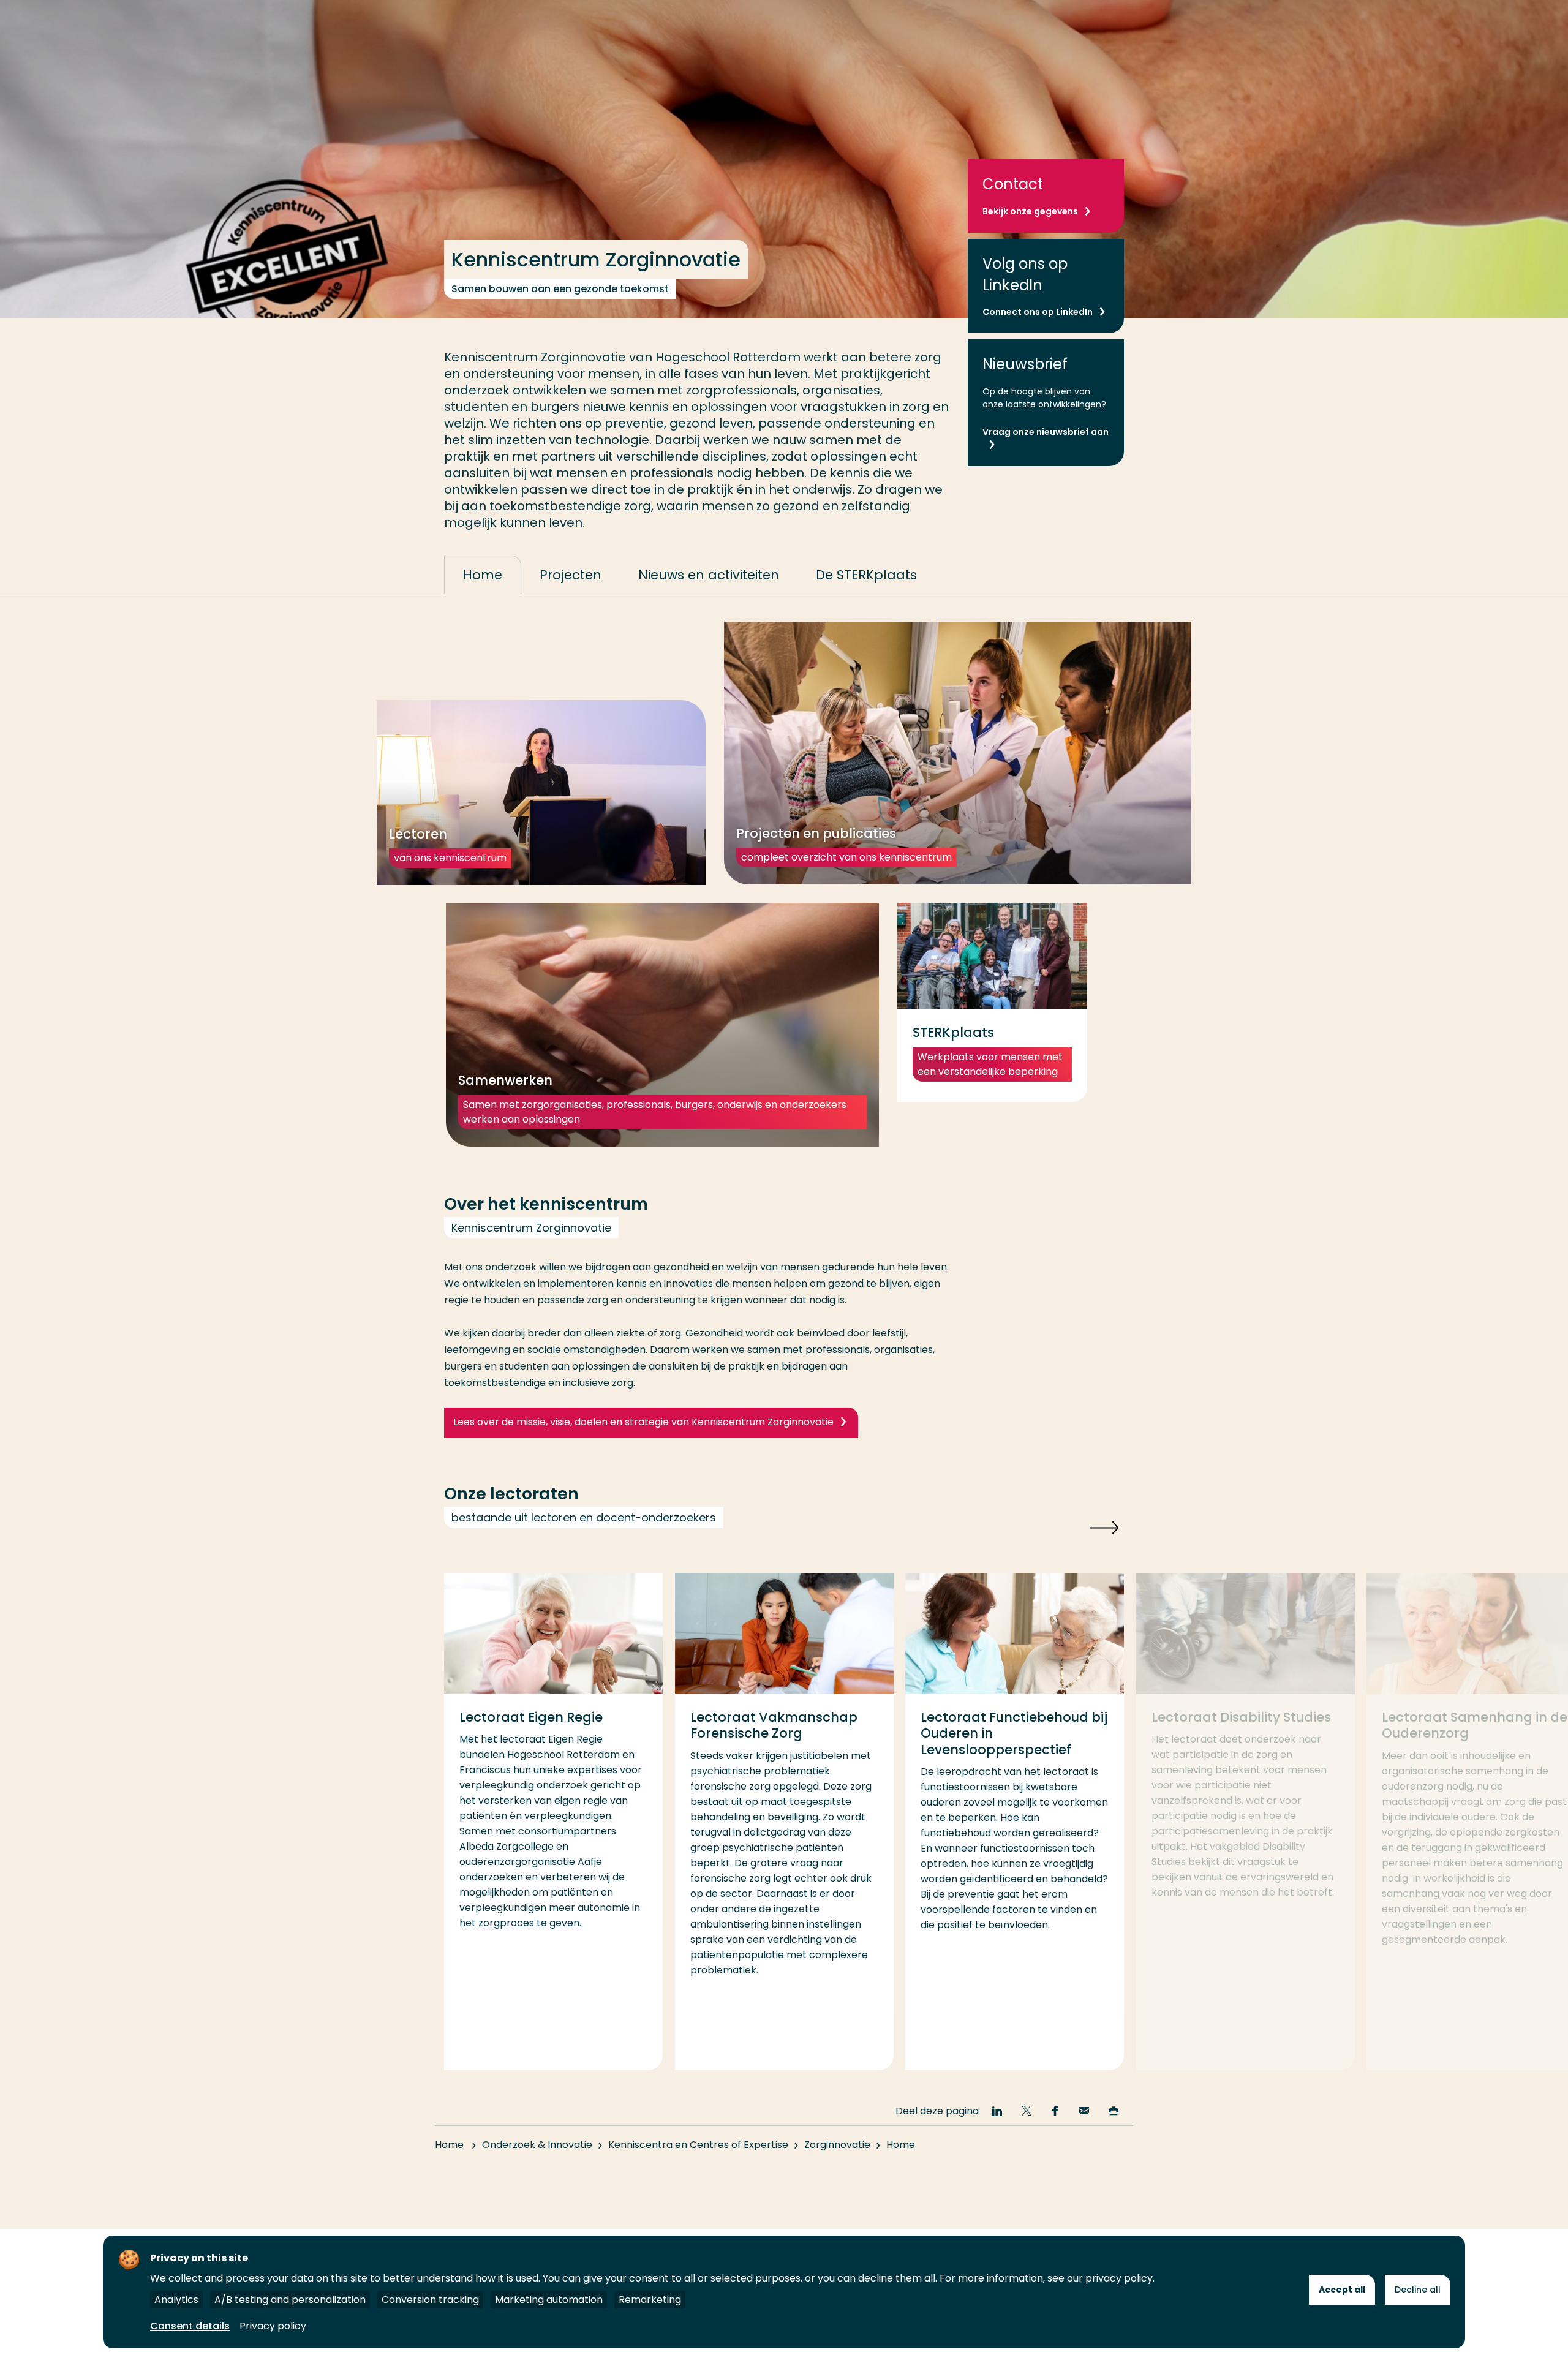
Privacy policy (273, 2326)
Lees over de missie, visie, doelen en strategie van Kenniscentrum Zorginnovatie (643, 1422)
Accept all (1342, 2290)
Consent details (190, 2326)
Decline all (1418, 2290)
